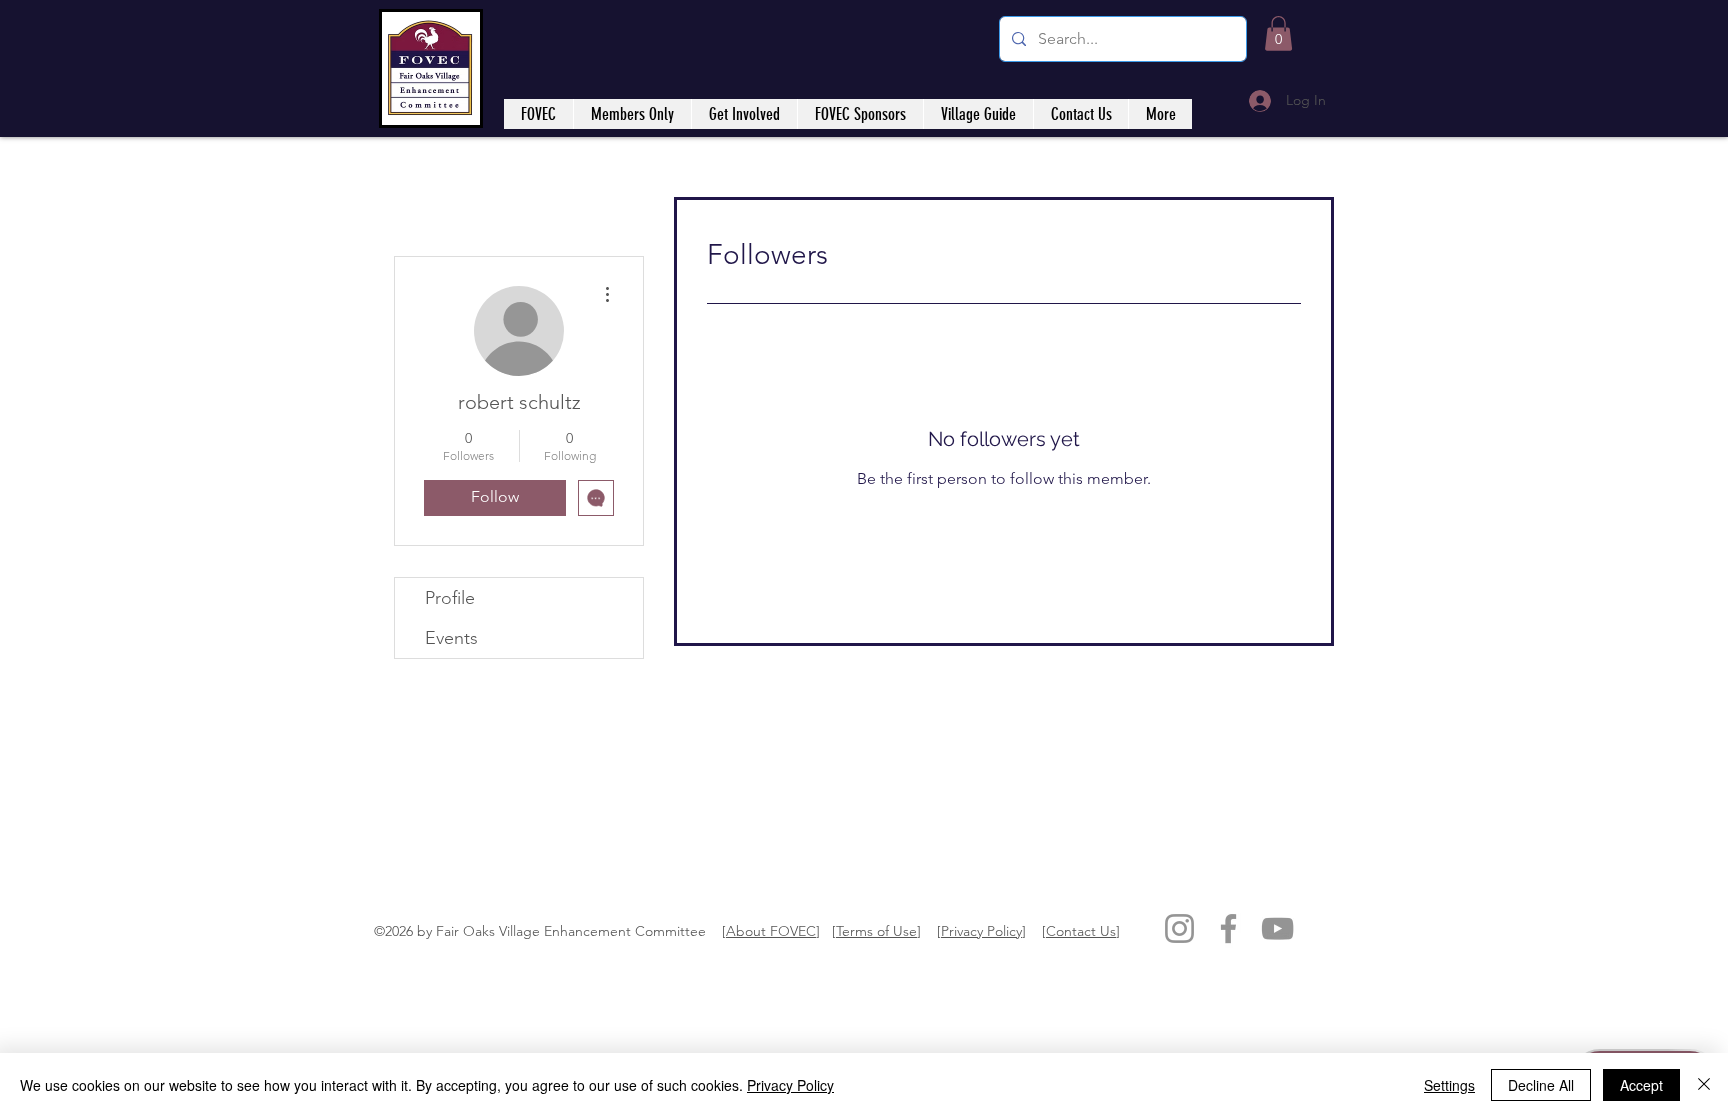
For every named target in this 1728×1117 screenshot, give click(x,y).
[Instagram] (1179, 928)
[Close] (1704, 1085)
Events (451, 638)
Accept (1641, 1085)
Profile (450, 598)
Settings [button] (1449, 1085)
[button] (1278, 33)
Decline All (1541, 1085)
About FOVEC (771, 931)
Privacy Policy (981, 931)
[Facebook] (1228, 928)
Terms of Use (876, 931)
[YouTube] (1277, 928)
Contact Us (1081, 931)
